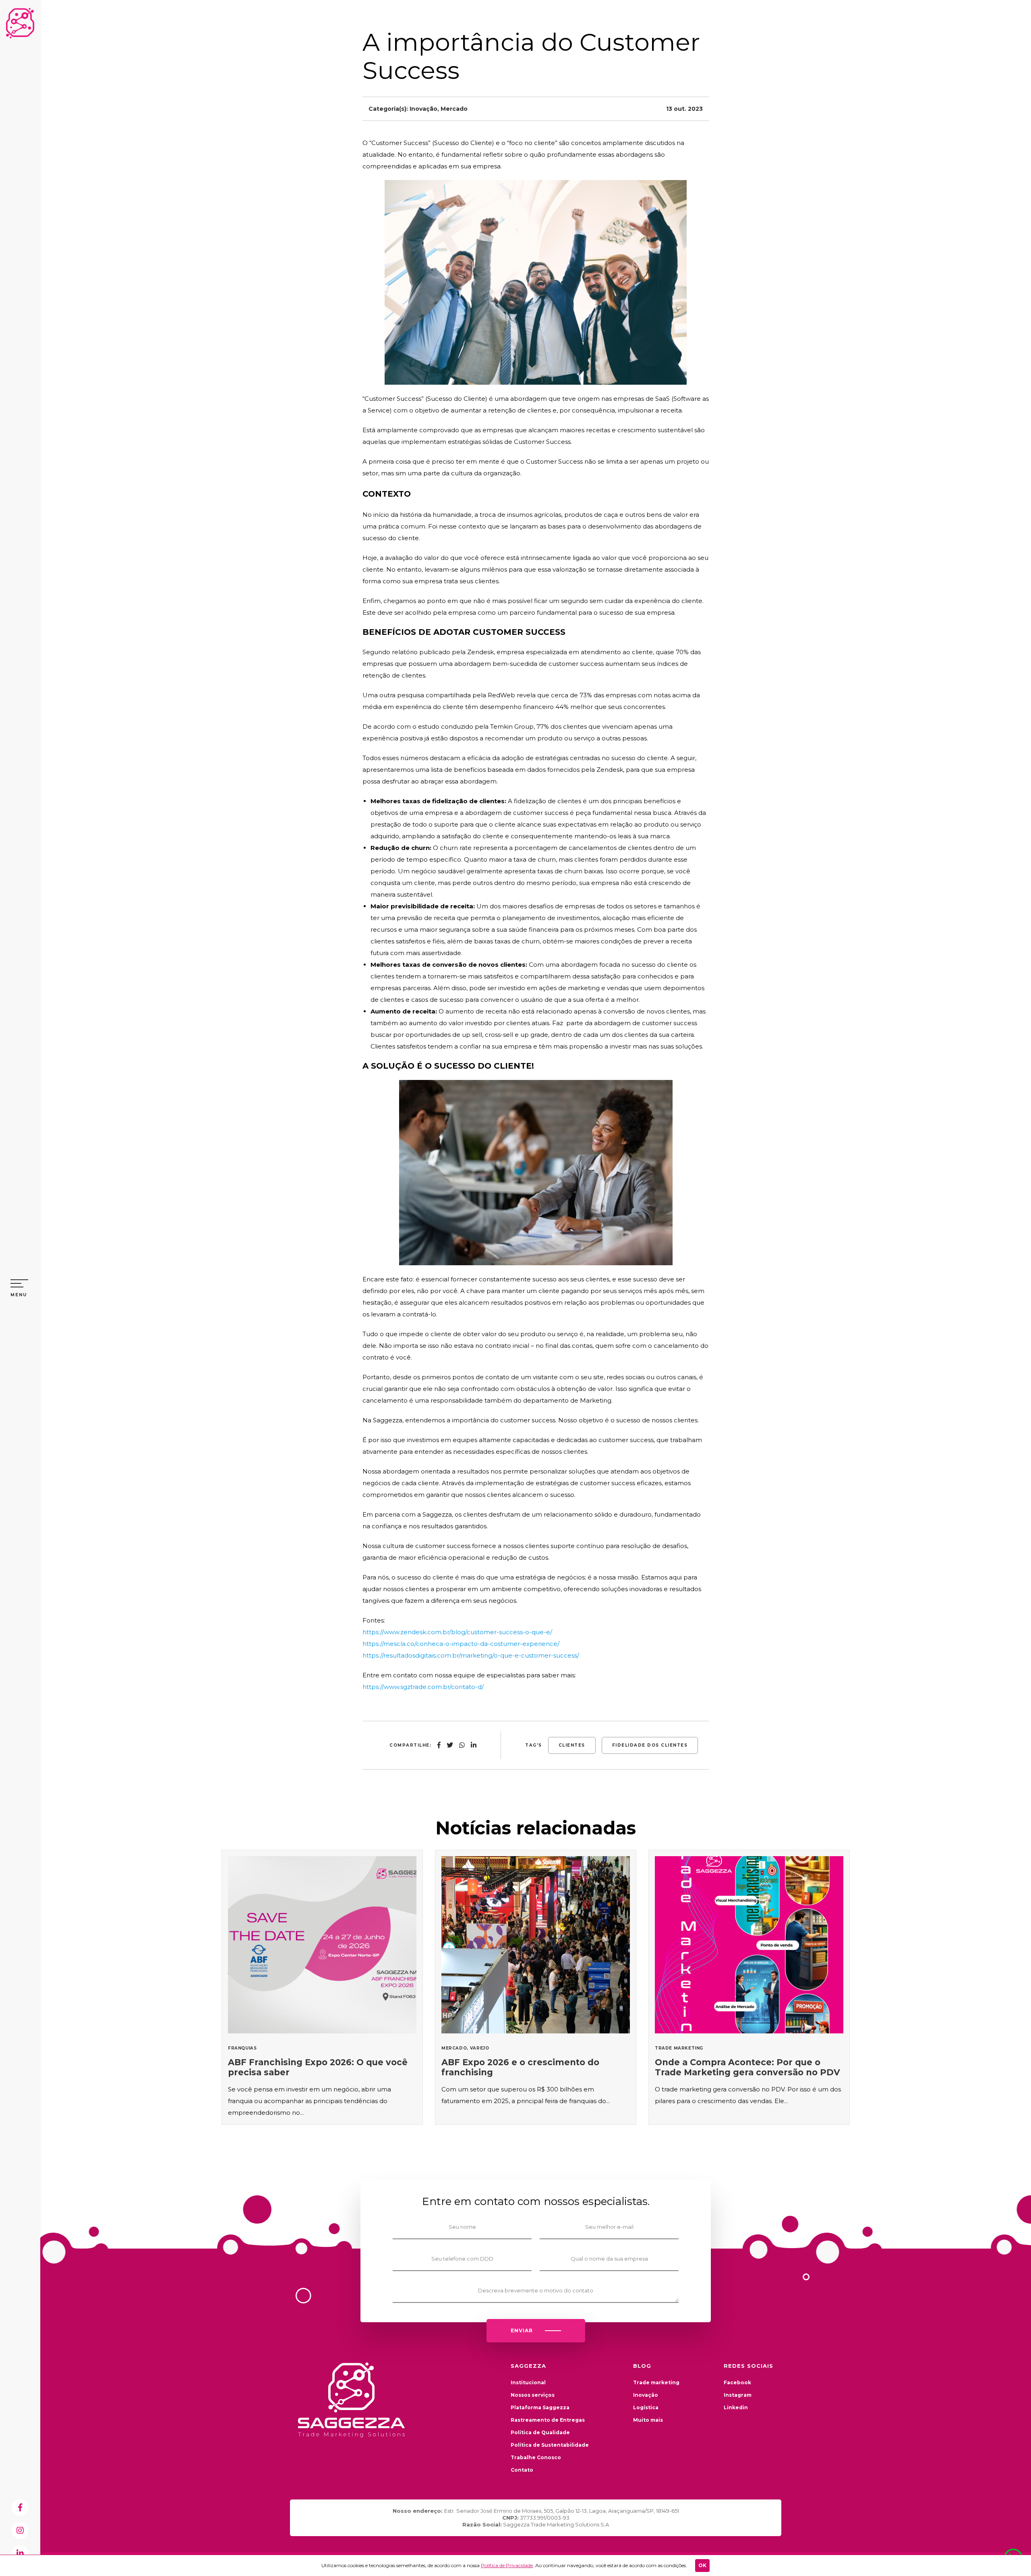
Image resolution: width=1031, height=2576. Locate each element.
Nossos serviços (533, 2395)
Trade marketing (656, 2382)
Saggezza (20, 23)
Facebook (737, 2382)
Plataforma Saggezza (540, 2407)
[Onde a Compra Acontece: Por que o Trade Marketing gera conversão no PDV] (749, 1987)
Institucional (528, 2382)
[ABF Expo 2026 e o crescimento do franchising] (536, 1987)
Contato (522, 2470)
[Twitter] (450, 1745)
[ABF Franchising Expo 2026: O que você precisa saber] (322, 1987)
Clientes (572, 1745)
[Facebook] (20, 2508)
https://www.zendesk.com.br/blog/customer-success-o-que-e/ (457, 1632)
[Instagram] (20, 2530)
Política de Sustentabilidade (550, 2445)
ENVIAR (522, 2330)
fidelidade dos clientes (650, 1745)
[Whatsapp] (462, 1745)
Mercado (454, 109)
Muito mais (648, 2420)
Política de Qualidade (540, 2432)
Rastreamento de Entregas (548, 2420)
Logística (646, 2407)
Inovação (423, 109)
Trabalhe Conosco (536, 2457)
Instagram (738, 2395)
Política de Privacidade (507, 2565)
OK (702, 2565)
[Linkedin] (20, 2553)
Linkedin (736, 2407)
